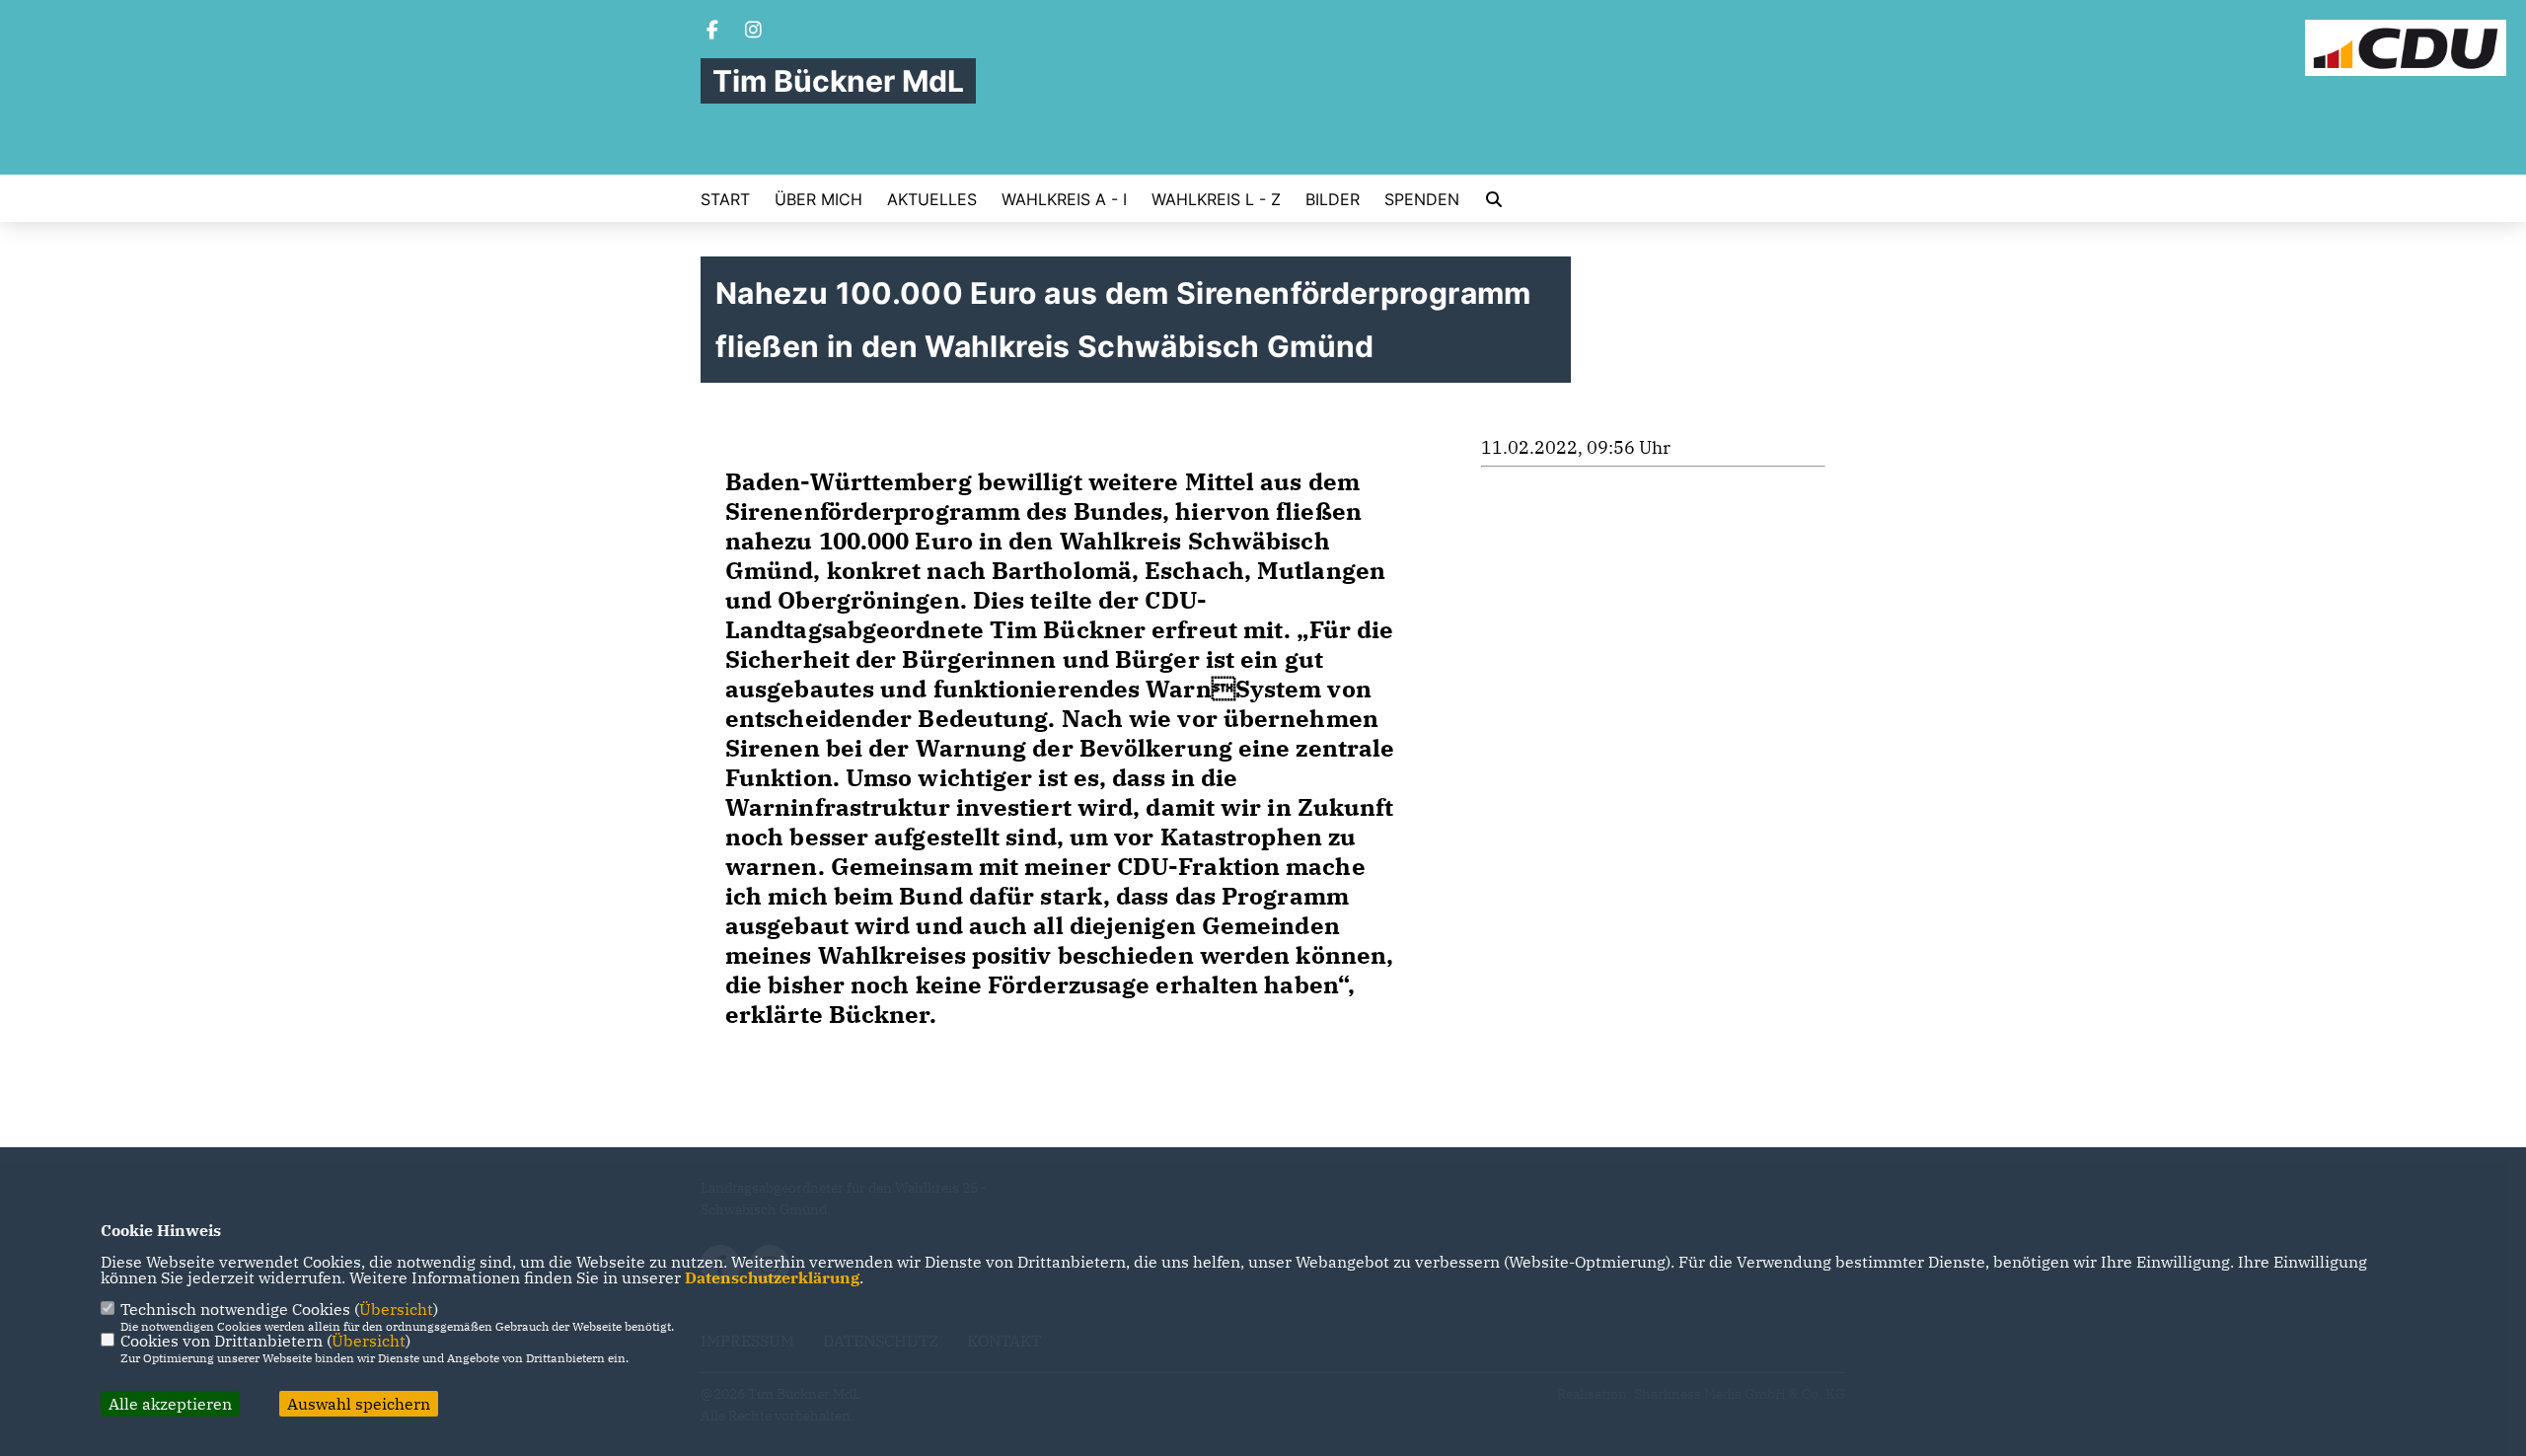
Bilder (1333, 199)
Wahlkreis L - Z (1216, 199)
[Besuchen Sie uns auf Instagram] (754, 32)
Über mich (818, 199)
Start (725, 199)
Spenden (1422, 199)
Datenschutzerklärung (772, 1277)
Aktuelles (932, 199)
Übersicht (396, 1309)
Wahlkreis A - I (1064, 199)
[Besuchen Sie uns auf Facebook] (712, 32)
